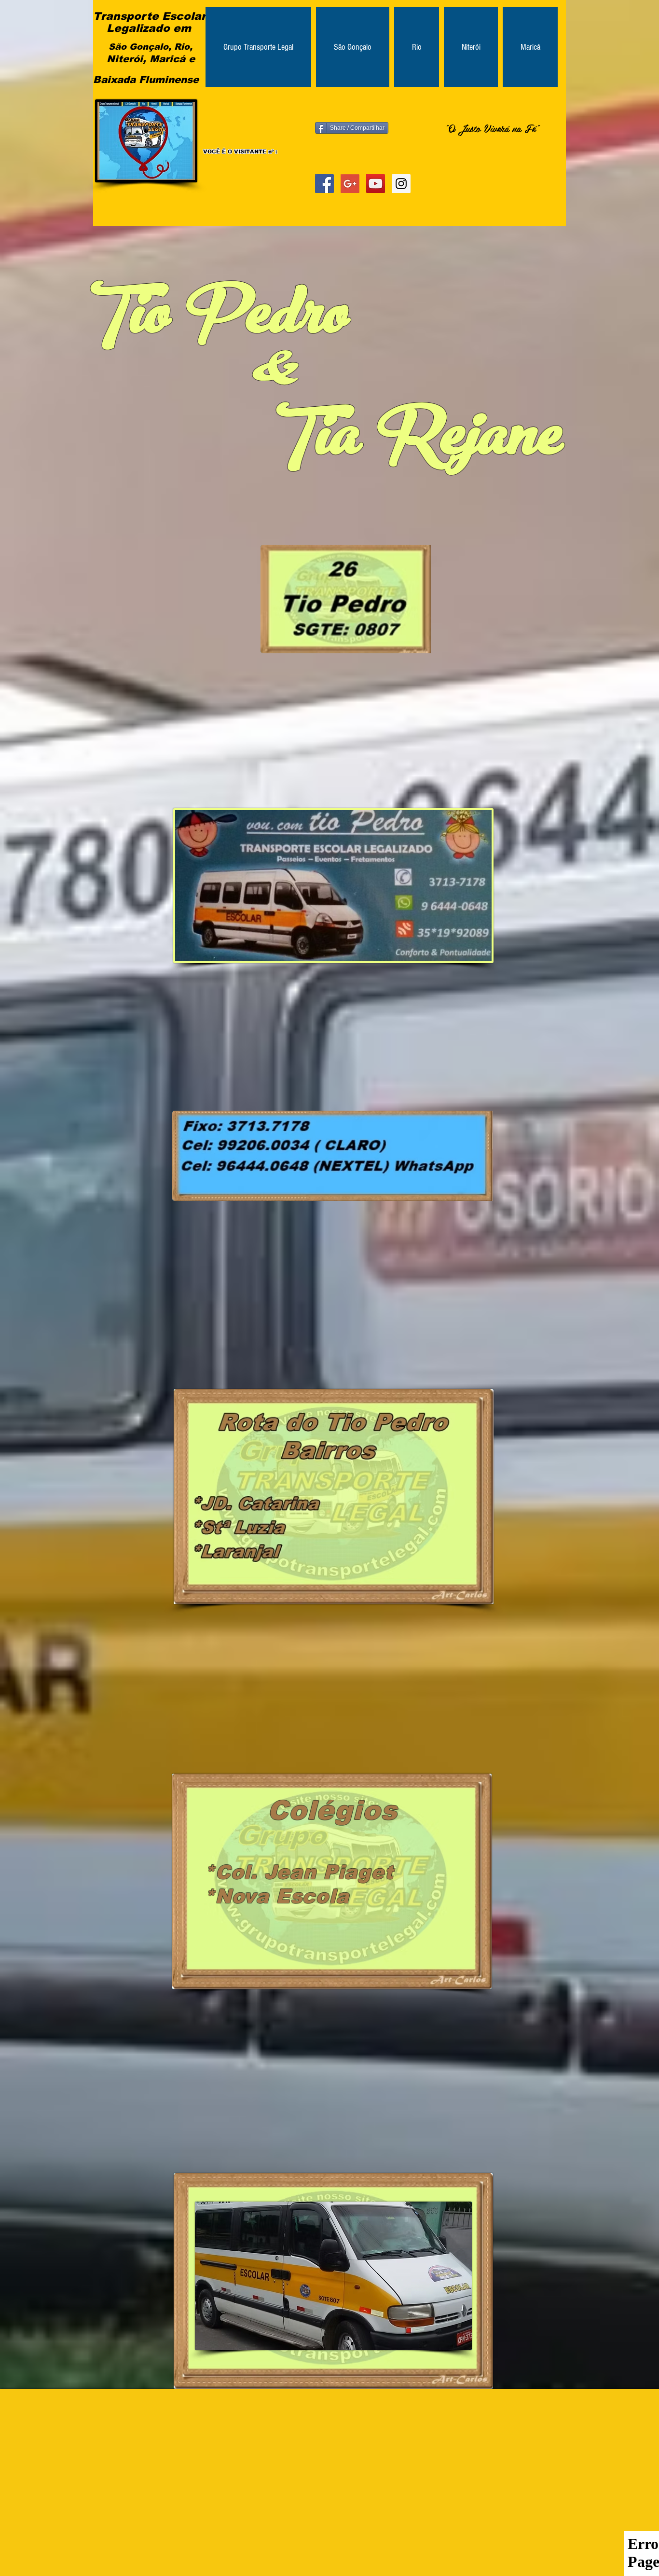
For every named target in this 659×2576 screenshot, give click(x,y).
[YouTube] (376, 184)
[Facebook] (324, 184)
